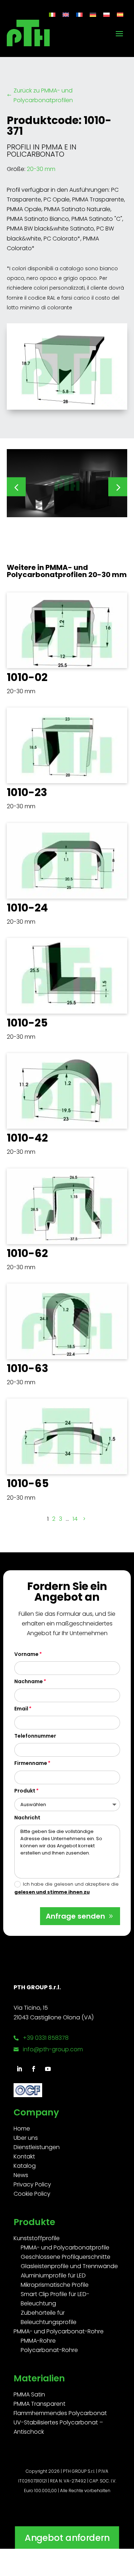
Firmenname (31, 1763)
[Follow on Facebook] (34, 2069)
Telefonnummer (35, 1736)
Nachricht (27, 1818)
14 (75, 1519)
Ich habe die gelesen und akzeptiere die (66, 1888)
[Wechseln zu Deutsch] (93, 15)
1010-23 (27, 792)
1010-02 (27, 677)
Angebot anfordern (67, 2537)
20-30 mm (41, 169)
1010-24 (27, 908)
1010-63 (28, 1368)
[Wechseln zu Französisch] (79, 15)
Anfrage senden (75, 1916)
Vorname (26, 1654)
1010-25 (27, 1023)
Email (21, 1709)
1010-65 (28, 1483)
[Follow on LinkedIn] (19, 2069)
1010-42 (27, 1138)
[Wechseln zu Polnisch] (106, 15)
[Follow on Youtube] (48, 2069)
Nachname (29, 1681)
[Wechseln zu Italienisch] (52, 15)
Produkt (25, 1791)
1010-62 (27, 1253)
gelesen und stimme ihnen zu (52, 1892)
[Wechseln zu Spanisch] (120, 15)
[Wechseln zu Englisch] (66, 15)
